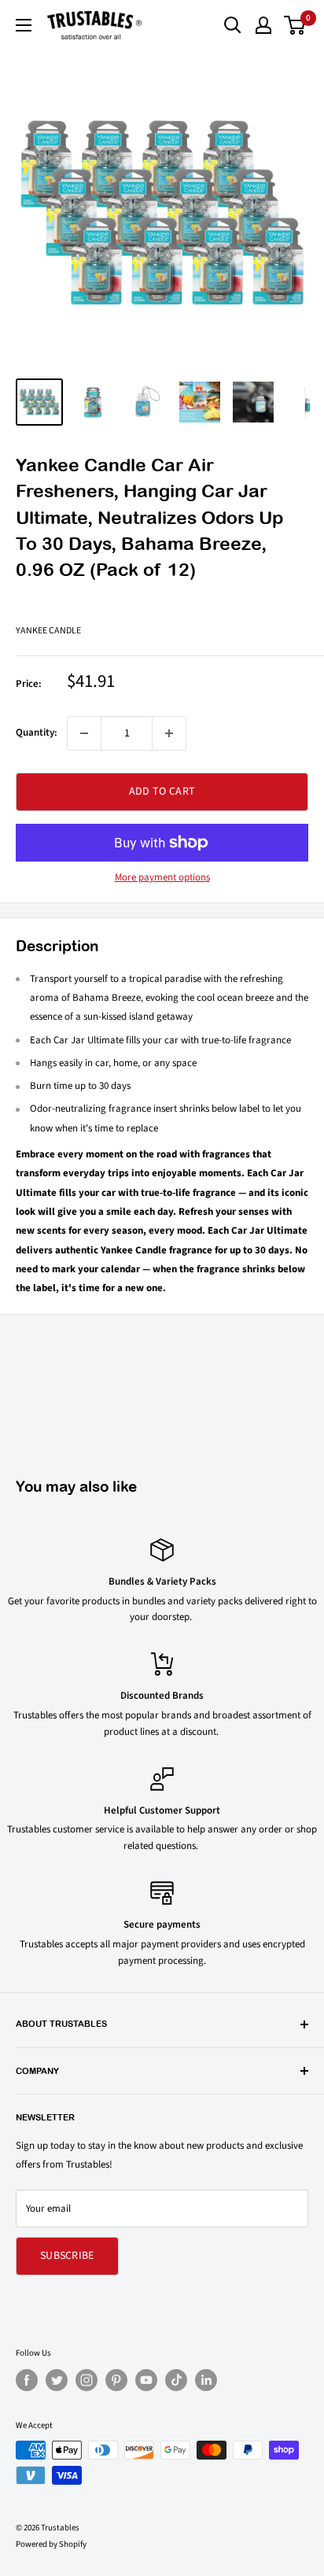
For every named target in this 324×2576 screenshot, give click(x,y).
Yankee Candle (48, 631)
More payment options (162, 877)
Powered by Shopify (51, 2544)
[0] (295, 25)
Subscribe (67, 2256)
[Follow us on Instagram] (87, 2380)
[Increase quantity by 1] (169, 733)
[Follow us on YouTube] (146, 2380)
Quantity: (37, 733)
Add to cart (162, 792)
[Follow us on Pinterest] (116, 2380)
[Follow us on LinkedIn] (206, 2380)
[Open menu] (24, 25)
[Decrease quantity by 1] (84, 733)
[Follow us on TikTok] (176, 2380)
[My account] (263, 25)
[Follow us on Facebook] (27, 2380)
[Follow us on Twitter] (57, 2380)
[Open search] (233, 25)
